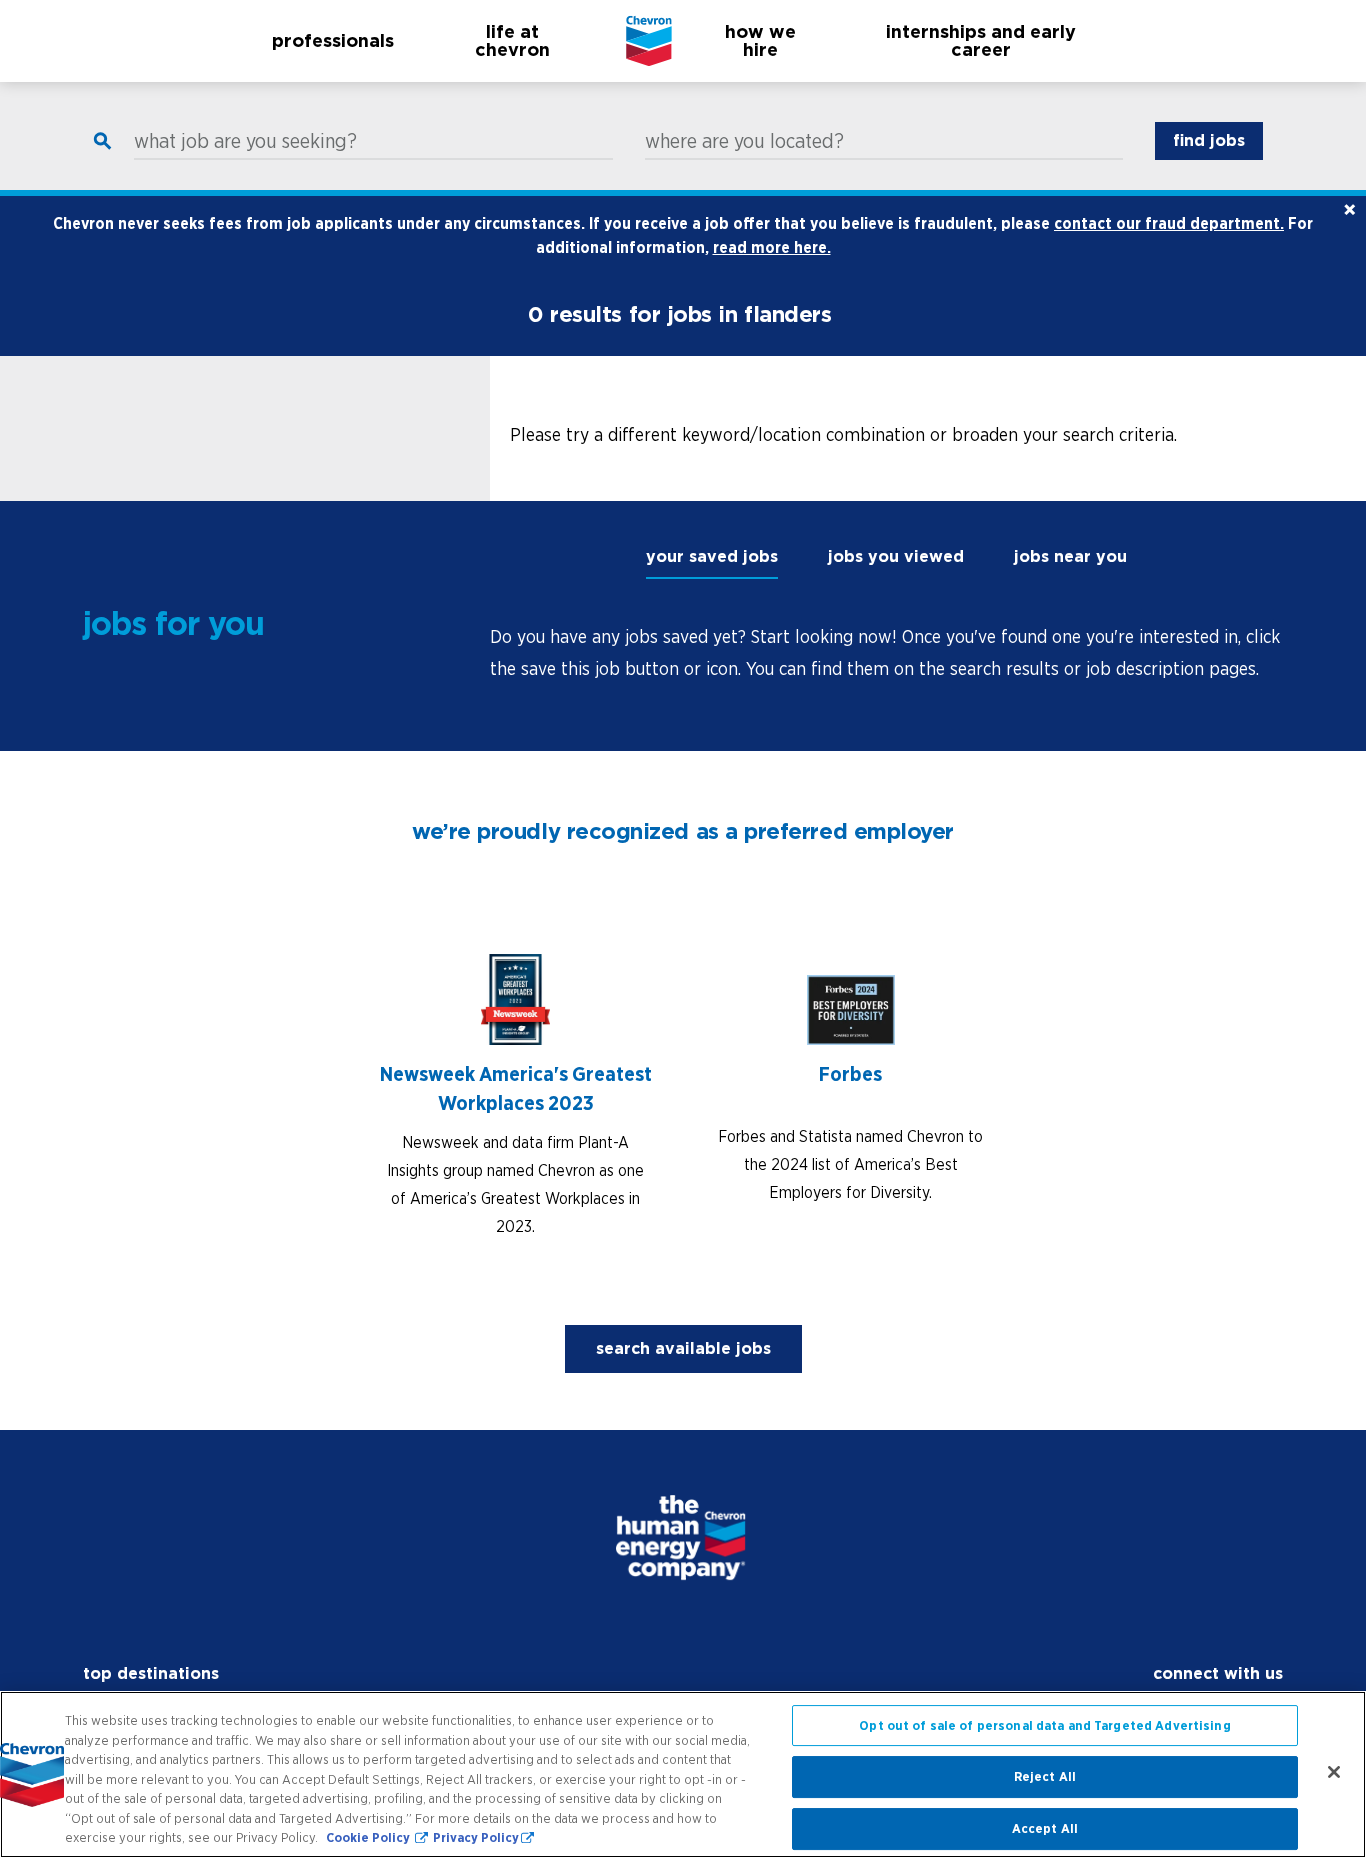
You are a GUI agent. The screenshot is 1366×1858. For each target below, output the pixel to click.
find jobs (1209, 140)
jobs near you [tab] (1070, 556)
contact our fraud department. (1169, 223)
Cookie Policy (369, 1837)
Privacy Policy (476, 1837)
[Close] (1334, 1772)
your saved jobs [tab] (712, 556)
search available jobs (683, 1348)
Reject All (1045, 1776)
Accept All (1045, 1828)
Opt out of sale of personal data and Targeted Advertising (1044, 1725)
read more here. (772, 247)
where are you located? (744, 141)
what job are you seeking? (245, 141)
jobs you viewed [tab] (896, 556)
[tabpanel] (886, 653)
